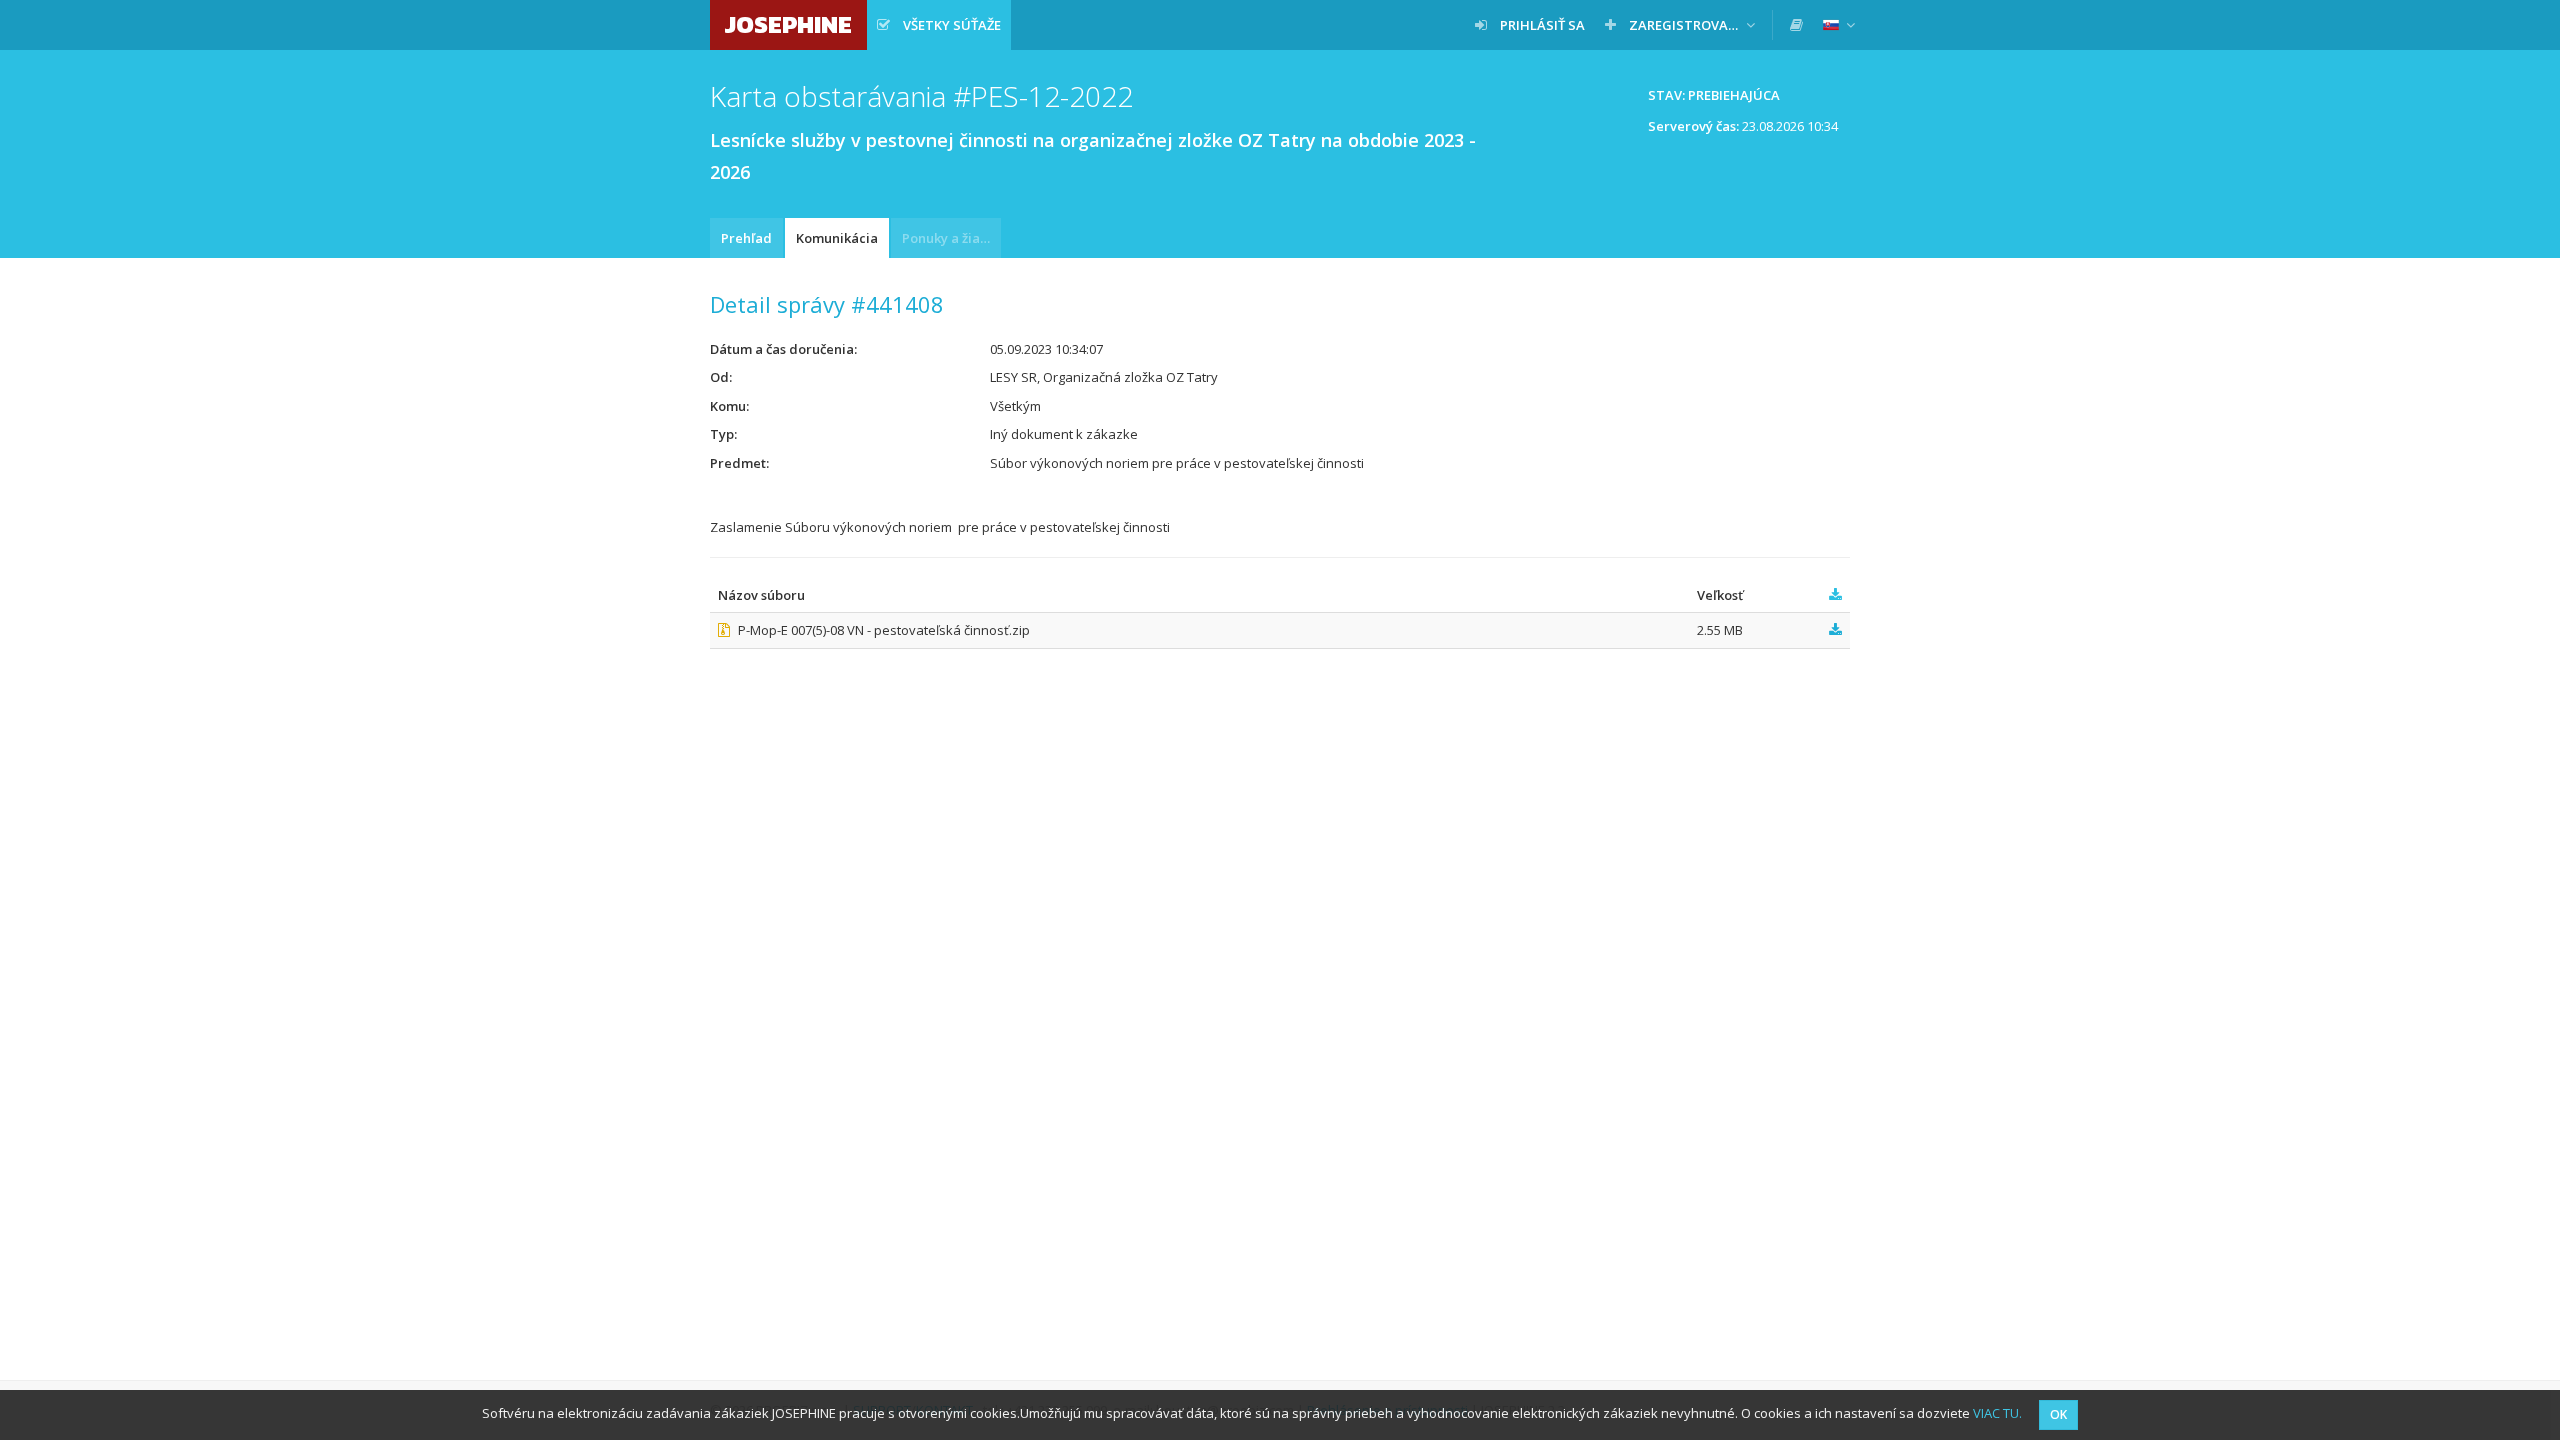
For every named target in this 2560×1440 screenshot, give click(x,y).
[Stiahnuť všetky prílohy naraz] (1835, 595)
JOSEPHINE (788, 24)
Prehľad (746, 238)
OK (2058, 1414)
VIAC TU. (1997, 1413)
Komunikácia (837, 238)
